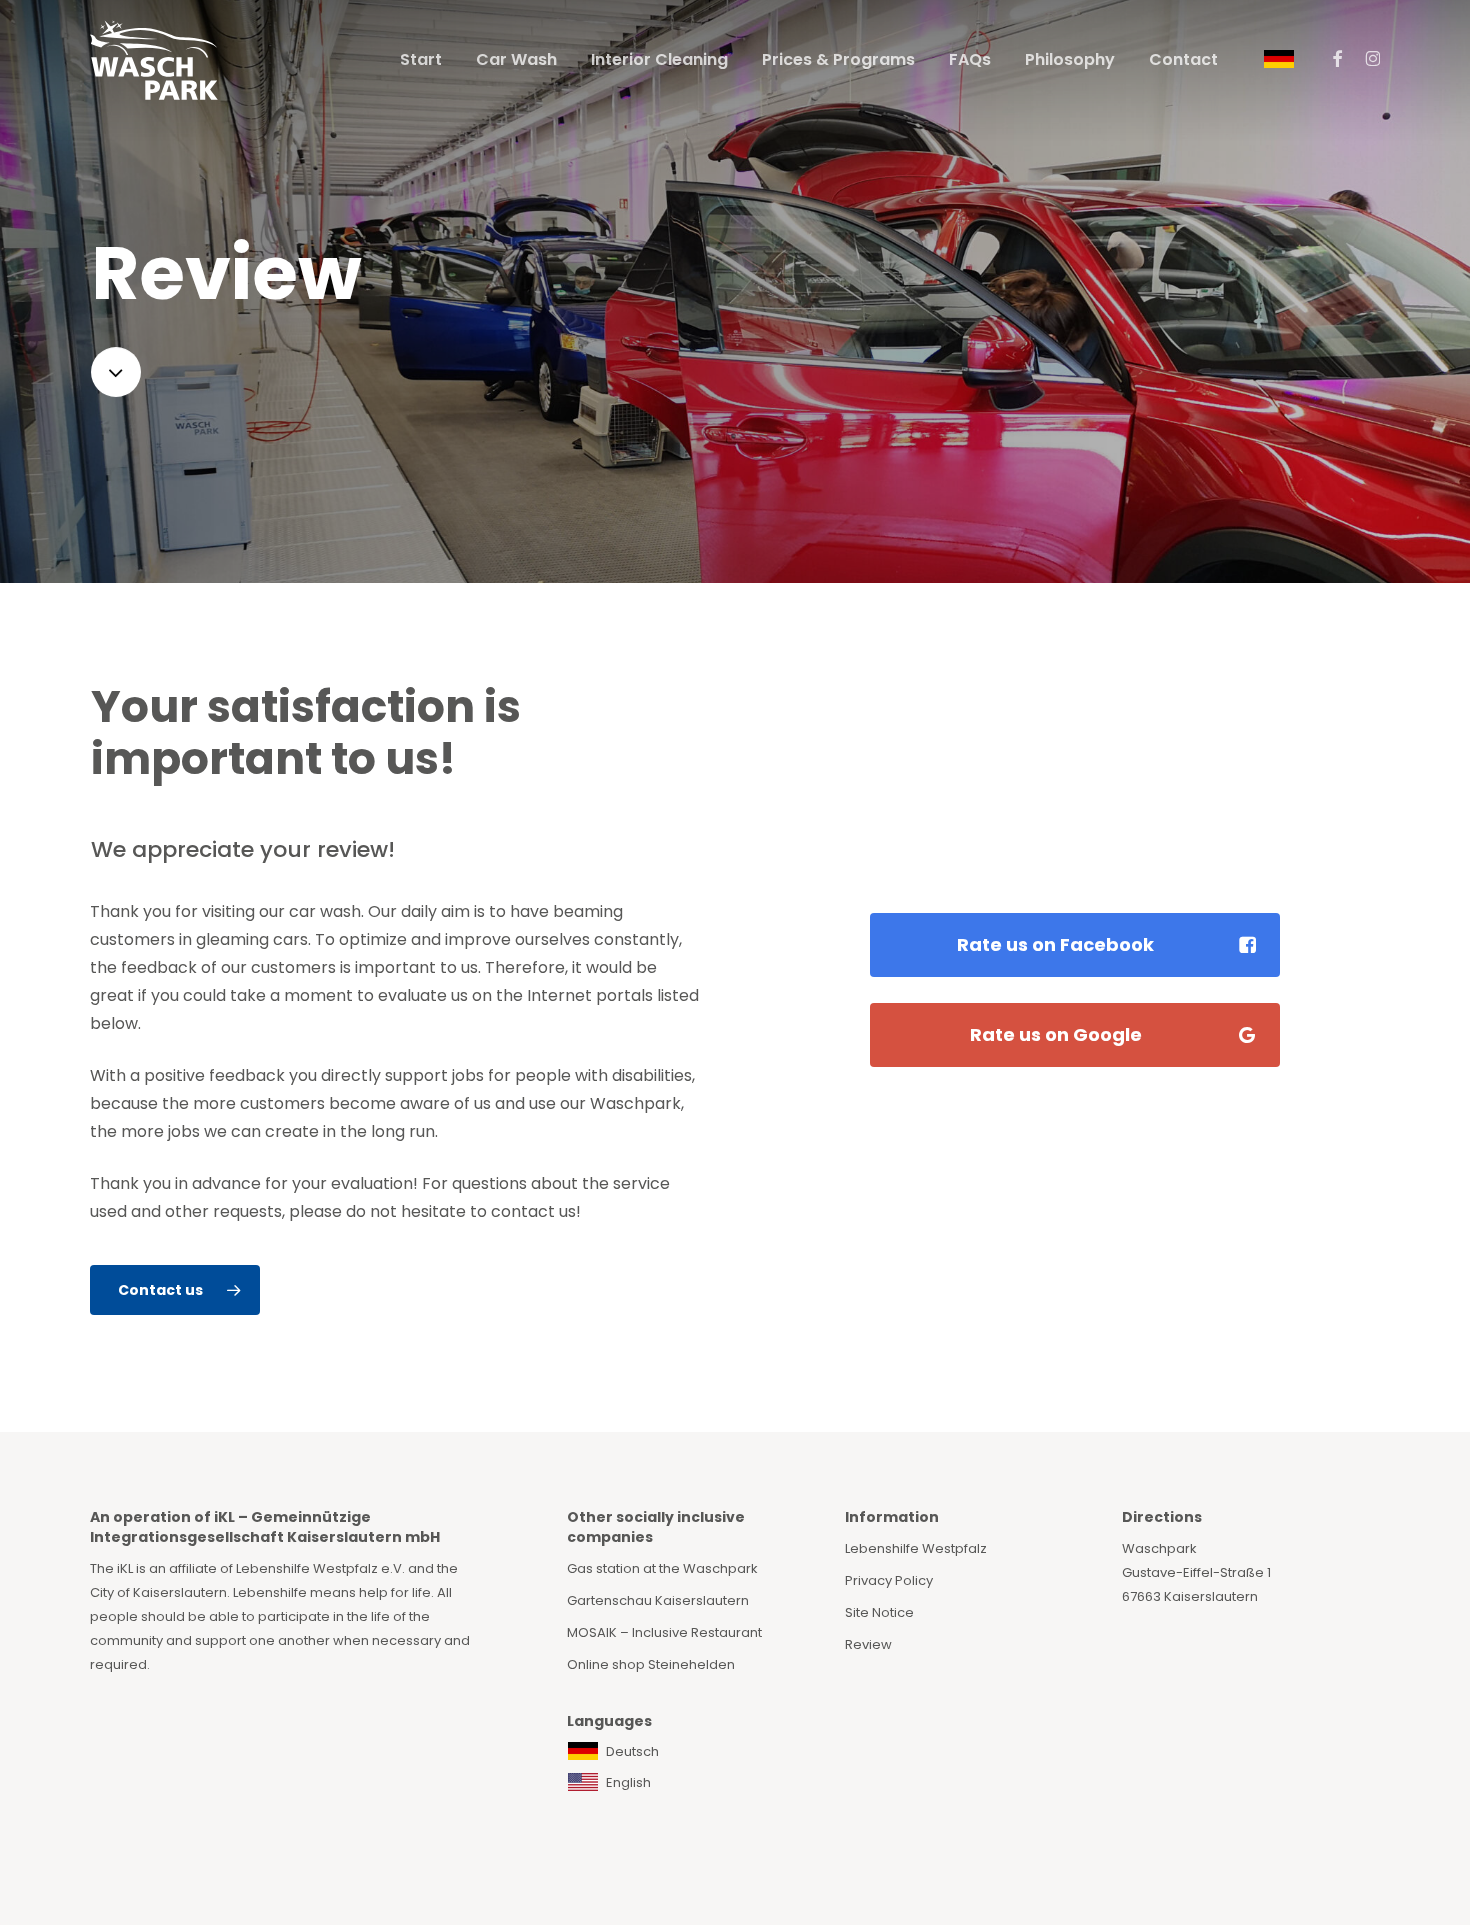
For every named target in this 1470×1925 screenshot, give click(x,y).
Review (868, 1644)
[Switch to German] (1279, 60)
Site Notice (879, 1612)
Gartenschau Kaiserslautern (658, 1600)
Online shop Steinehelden (651, 1664)
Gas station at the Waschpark (662, 1568)
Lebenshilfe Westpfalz (916, 1548)
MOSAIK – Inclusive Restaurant (664, 1632)
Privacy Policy (889, 1580)
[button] (175, 1290)
